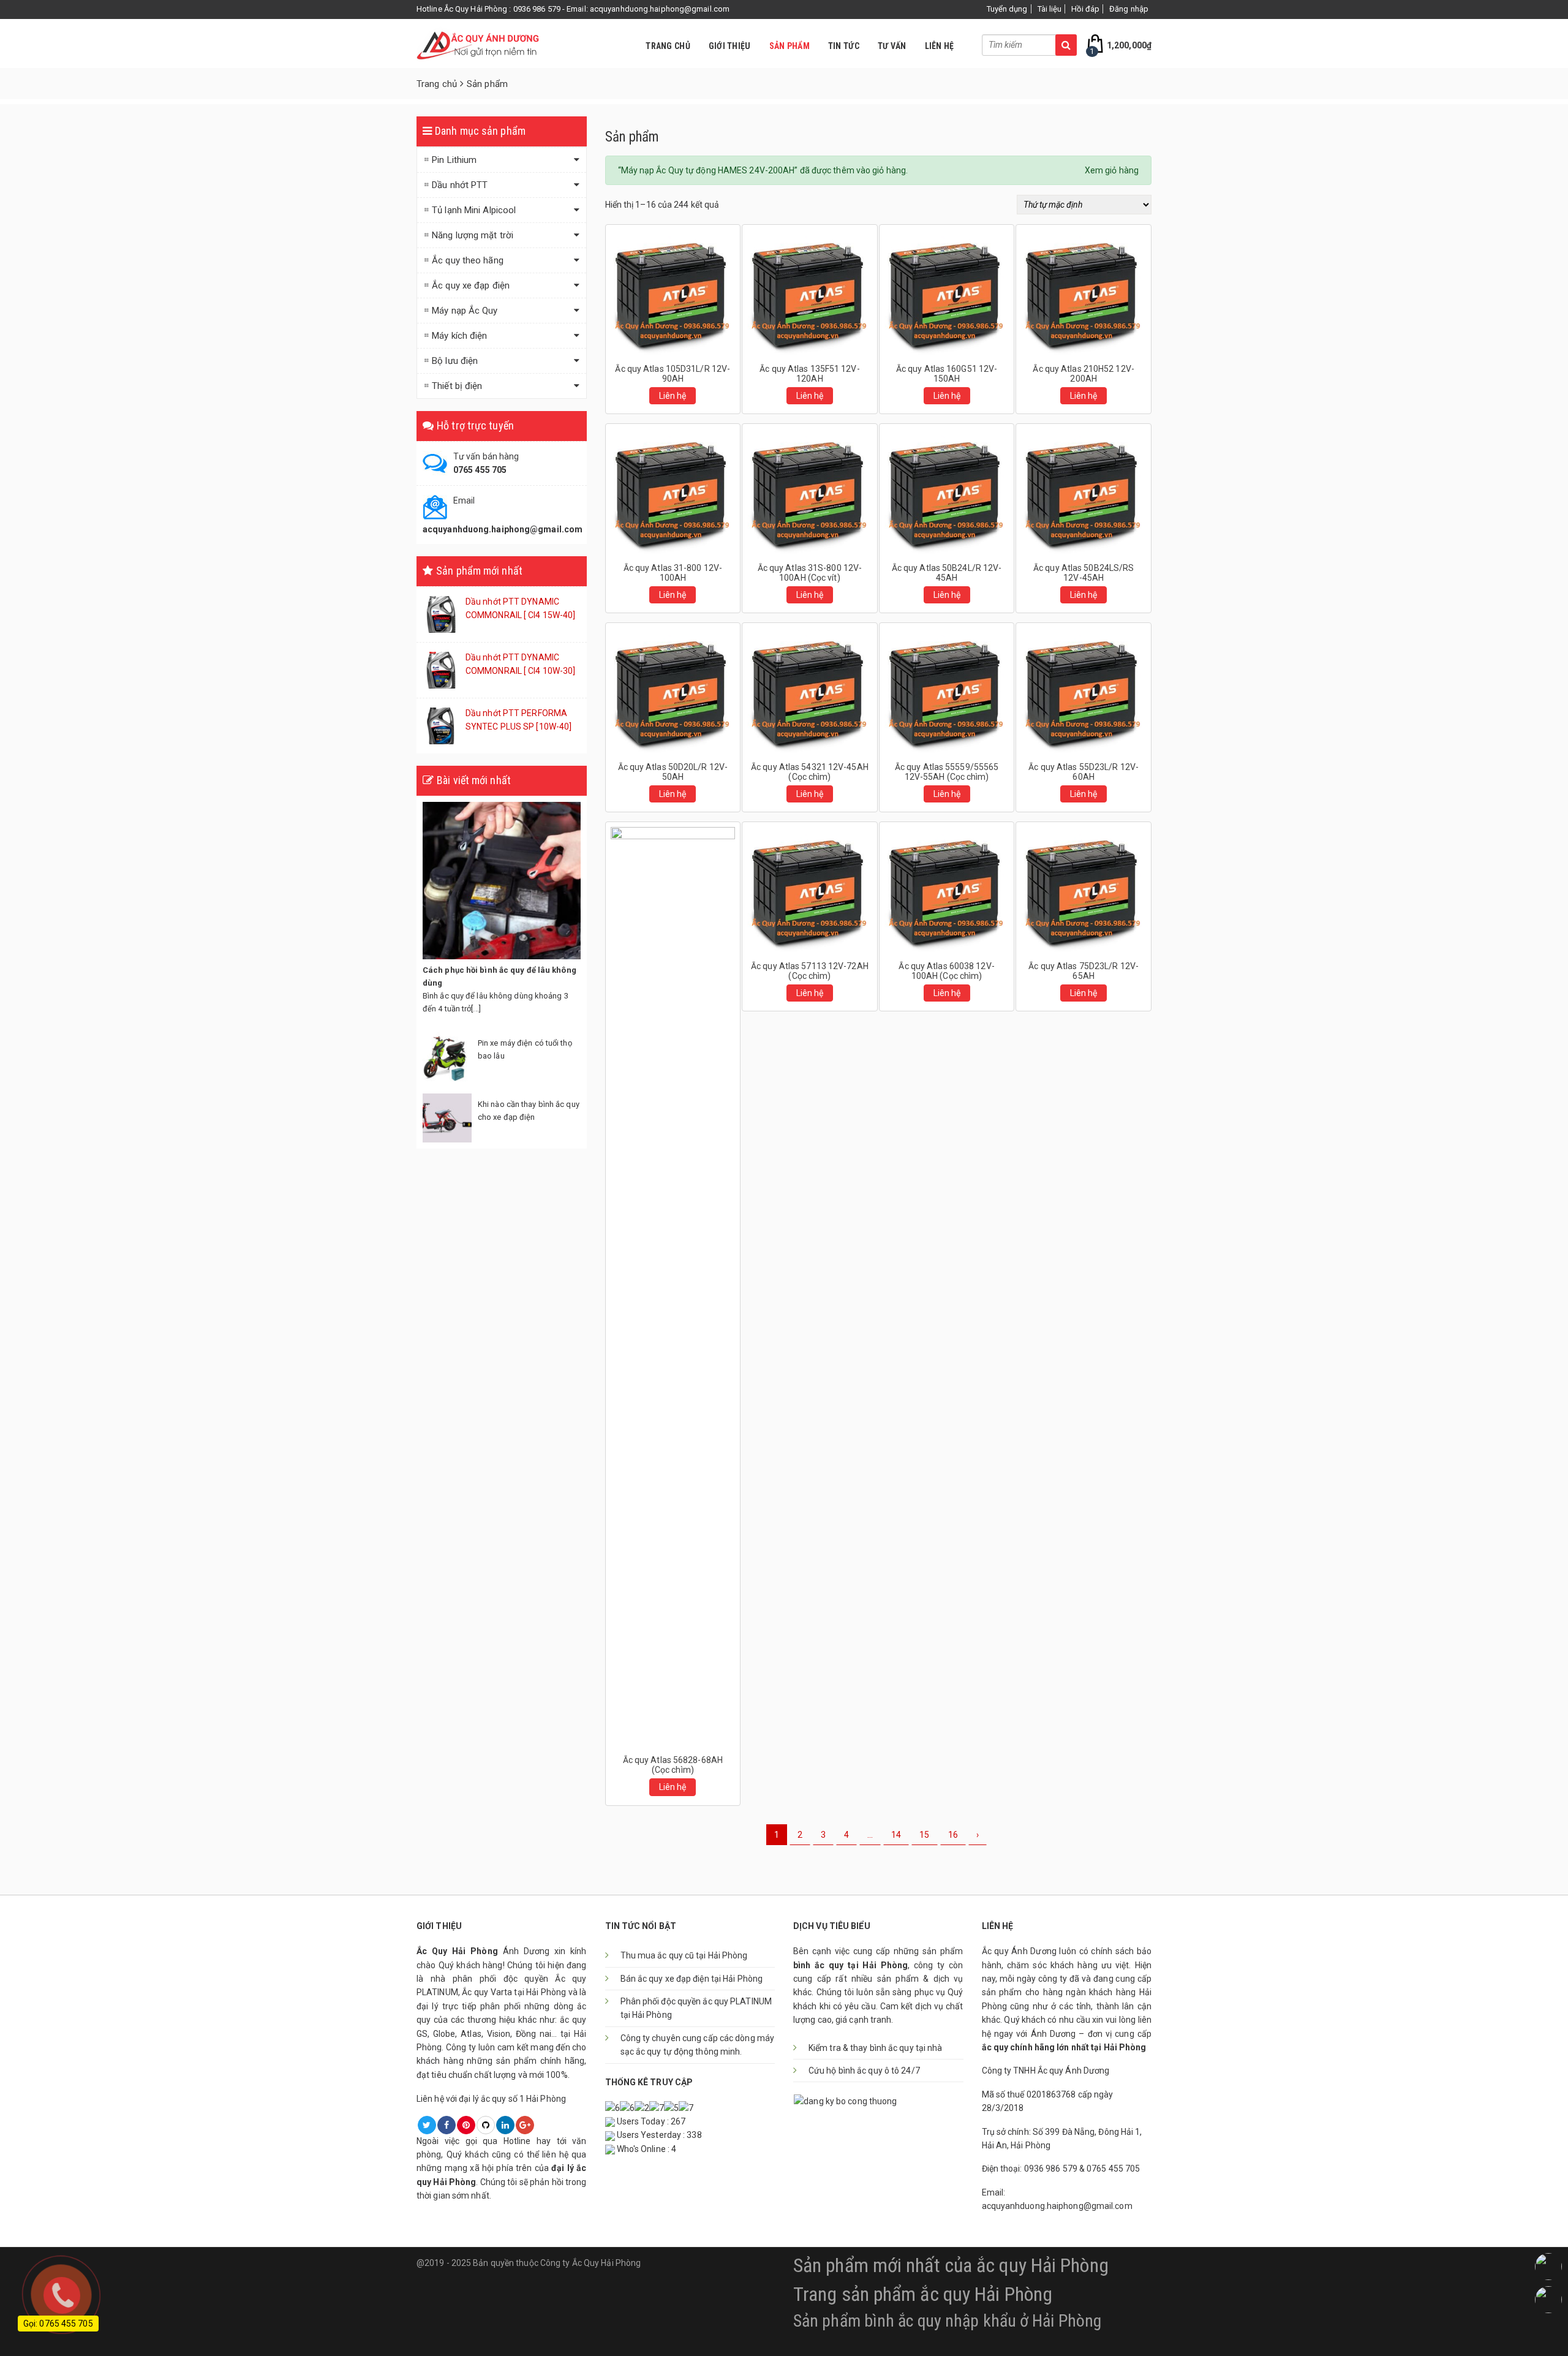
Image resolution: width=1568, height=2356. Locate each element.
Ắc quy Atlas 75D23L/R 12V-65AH (1084, 971)
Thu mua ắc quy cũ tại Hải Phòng (684, 1955)
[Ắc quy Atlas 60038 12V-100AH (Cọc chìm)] (947, 889)
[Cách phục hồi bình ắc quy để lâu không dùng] (502, 881)
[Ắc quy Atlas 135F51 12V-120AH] (810, 292)
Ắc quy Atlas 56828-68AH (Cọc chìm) (673, 1765)
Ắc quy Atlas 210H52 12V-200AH (1083, 374)
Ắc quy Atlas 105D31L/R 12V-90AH (673, 374)
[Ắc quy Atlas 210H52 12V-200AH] (1084, 292)
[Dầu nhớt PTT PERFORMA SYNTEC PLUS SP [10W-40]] (441, 725)
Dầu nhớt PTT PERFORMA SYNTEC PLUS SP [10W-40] (518, 720)
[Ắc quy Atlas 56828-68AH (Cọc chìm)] (673, 1286)
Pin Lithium (454, 160)
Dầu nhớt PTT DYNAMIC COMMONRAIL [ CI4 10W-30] (520, 664)
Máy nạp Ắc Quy (465, 311)
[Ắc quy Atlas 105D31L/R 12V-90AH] (673, 292)
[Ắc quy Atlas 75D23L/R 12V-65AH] (1084, 889)
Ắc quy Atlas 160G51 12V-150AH (947, 374)
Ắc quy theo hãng (468, 260)
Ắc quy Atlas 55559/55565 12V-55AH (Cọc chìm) (947, 772)
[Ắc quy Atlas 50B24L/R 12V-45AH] (947, 491)
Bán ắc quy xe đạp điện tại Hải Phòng (692, 1979)
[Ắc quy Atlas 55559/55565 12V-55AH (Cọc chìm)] (947, 690)
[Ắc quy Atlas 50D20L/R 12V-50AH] (673, 690)
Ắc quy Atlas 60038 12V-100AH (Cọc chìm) (946, 971)
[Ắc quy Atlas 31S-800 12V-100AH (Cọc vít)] (810, 491)
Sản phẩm (790, 46)
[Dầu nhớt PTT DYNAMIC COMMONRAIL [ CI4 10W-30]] (441, 670)
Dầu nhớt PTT (460, 185)
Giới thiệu (730, 46)
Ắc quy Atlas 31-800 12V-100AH (673, 573)
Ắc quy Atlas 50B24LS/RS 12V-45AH (1084, 573)
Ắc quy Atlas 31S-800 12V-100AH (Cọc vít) (810, 573)
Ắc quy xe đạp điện (471, 285)
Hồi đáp (1085, 9)
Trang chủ (668, 46)
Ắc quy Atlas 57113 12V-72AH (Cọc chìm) (810, 971)
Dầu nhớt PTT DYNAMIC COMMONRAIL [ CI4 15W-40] (520, 608)
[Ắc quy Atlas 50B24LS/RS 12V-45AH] (1084, 491)
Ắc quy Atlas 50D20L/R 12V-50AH (673, 772)
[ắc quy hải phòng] (478, 43)
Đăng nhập (1129, 9)
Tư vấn (892, 46)
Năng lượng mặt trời (473, 235)
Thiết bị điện (457, 386)
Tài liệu (1050, 9)
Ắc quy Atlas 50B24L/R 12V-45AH (947, 573)
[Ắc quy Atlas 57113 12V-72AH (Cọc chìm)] (810, 889)
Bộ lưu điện (455, 361)
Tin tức (844, 46)
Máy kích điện (459, 336)
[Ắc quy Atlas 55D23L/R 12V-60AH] (1084, 690)
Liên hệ (940, 46)
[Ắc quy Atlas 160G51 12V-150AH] (947, 292)
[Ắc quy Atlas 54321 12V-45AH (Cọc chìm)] (810, 690)
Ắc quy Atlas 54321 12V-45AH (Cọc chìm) (810, 772)
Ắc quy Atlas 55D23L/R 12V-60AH (1084, 772)
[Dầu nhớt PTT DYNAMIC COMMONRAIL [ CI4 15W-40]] (441, 614)
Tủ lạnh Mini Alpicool (474, 210)
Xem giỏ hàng (1112, 170)
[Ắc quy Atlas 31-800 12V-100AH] (673, 491)
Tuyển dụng (1007, 9)
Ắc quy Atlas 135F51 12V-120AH (809, 374)
